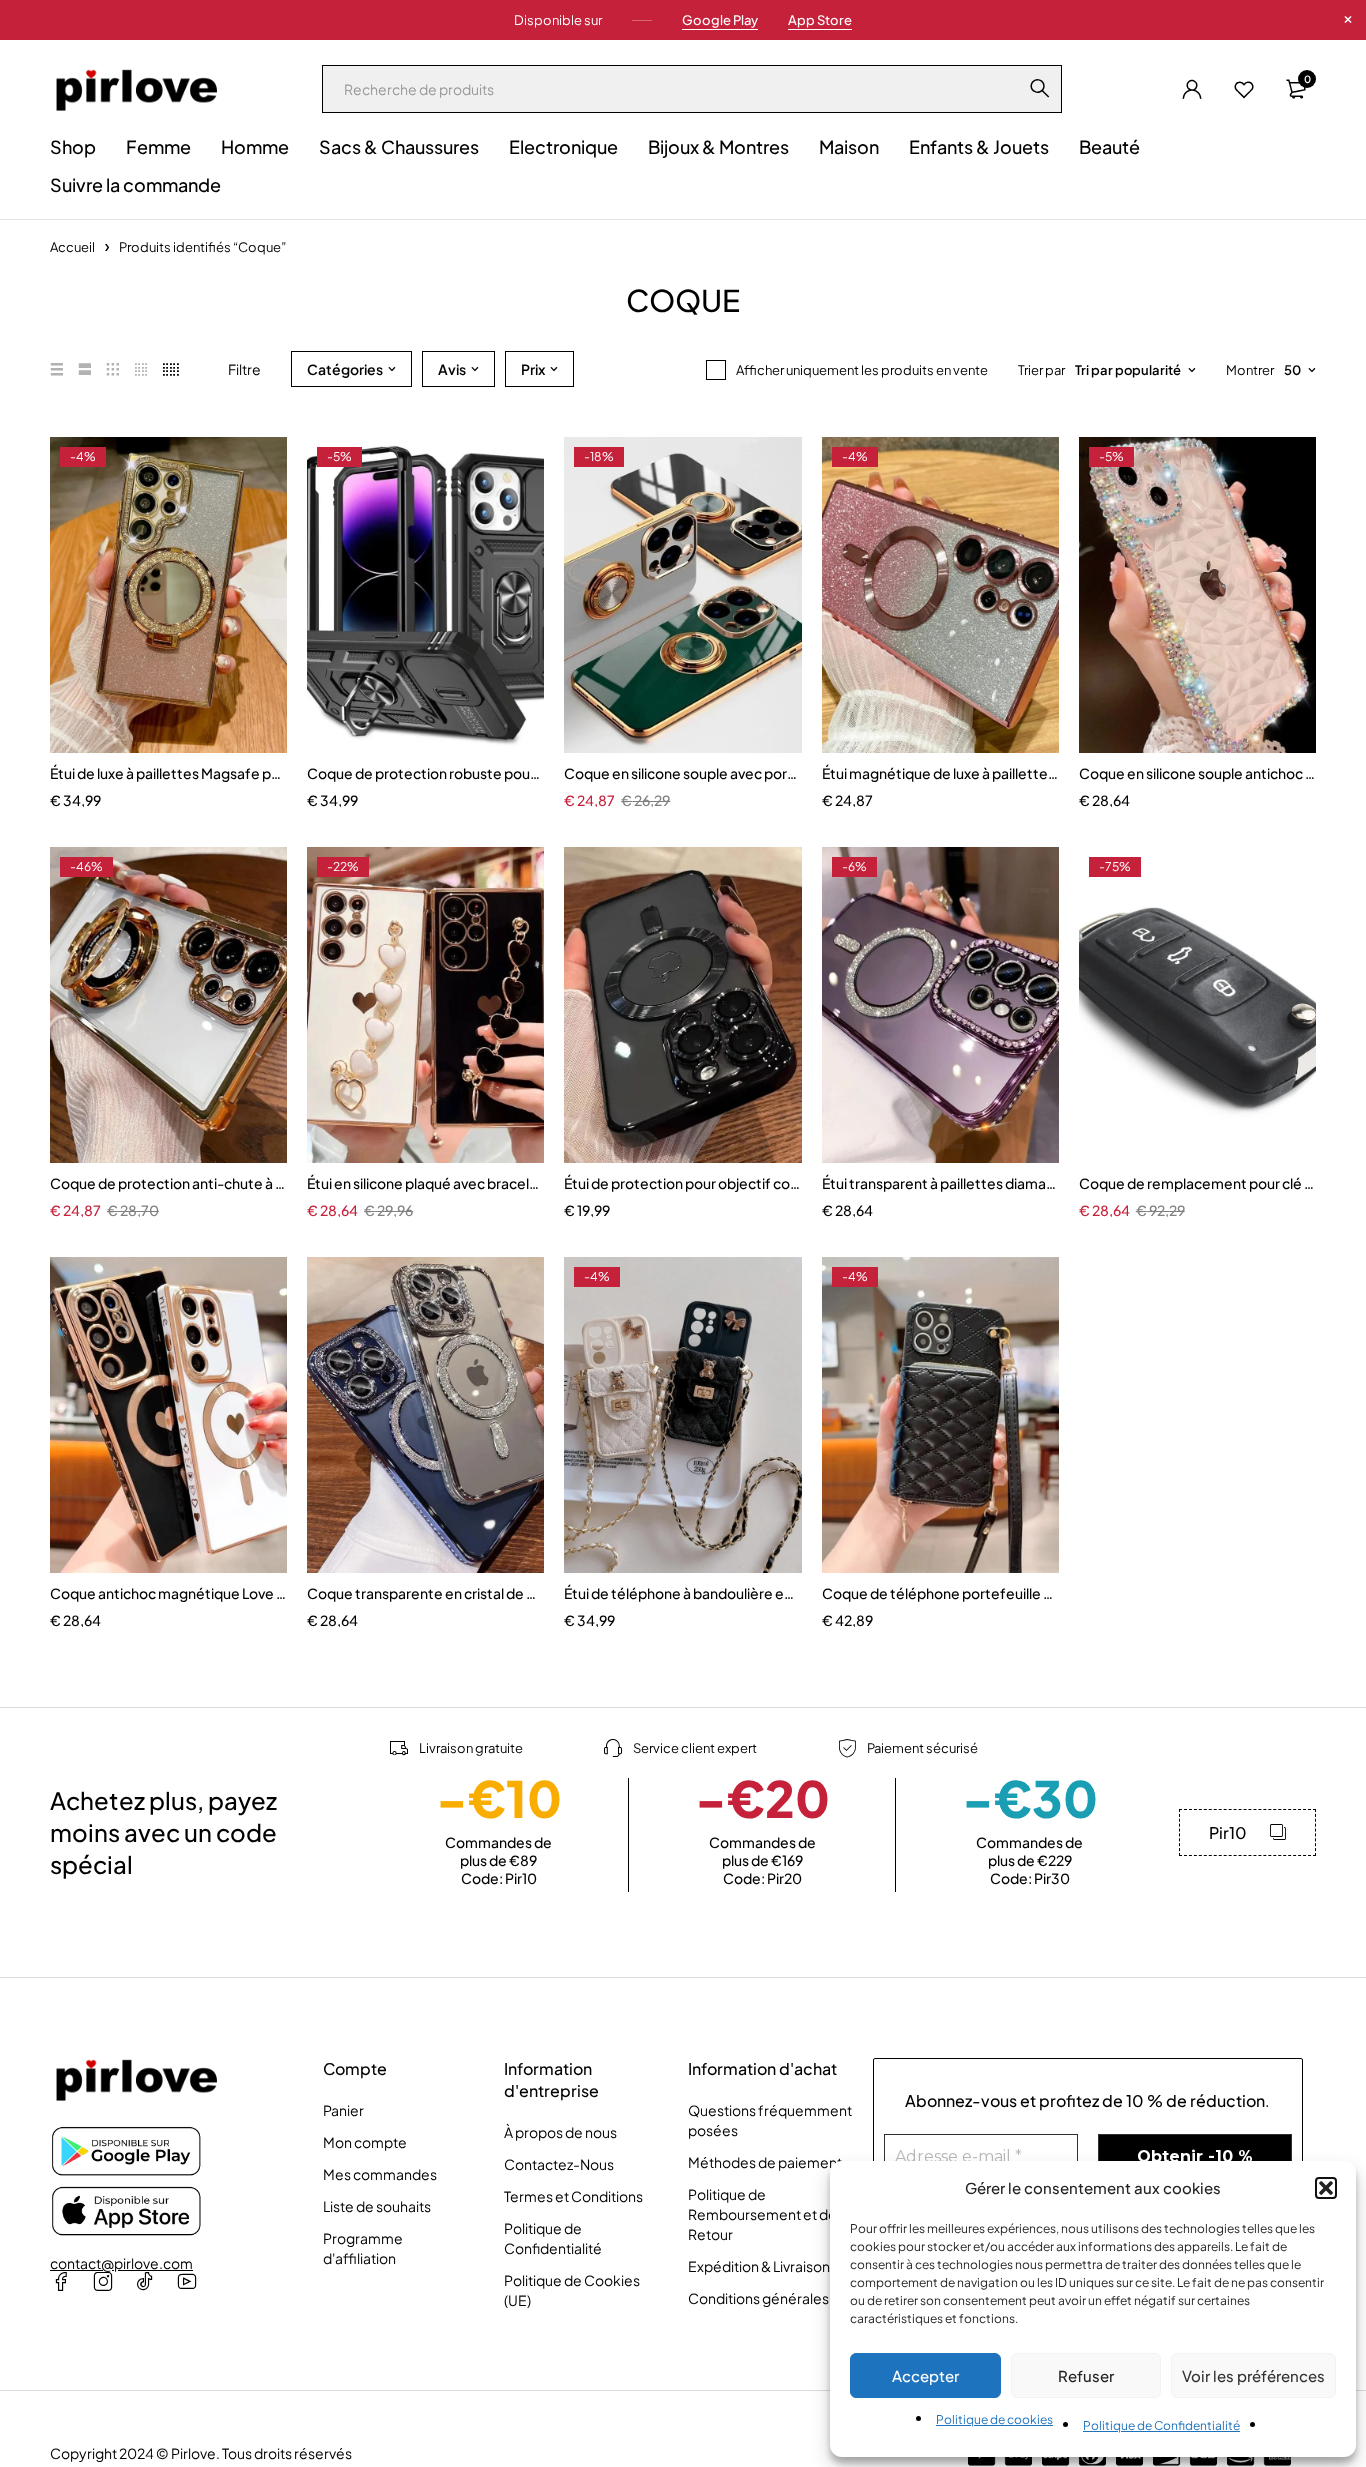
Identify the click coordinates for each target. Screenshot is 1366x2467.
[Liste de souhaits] (1244, 89)
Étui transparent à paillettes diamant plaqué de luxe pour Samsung (940, 1183)
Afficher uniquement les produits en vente (862, 370)
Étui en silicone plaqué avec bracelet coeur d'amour (425, 1183)
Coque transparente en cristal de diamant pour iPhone (425, 1593)
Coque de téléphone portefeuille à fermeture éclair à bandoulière (940, 1593)
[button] (1326, 2188)
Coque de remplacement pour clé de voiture (1197, 1183)
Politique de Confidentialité (1161, 2425)
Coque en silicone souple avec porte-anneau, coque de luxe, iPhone (682, 773)
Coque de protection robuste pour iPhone (425, 773)
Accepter (925, 2375)
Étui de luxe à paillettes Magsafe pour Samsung (168, 773)
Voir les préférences (1253, 2375)
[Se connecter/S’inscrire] (1192, 89)
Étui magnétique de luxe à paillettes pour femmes (940, 773)
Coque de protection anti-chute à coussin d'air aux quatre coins (168, 1183)
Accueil (72, 247)
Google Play (720, 20)
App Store (820, 20)
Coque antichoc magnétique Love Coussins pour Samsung (168, 1593)
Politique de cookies (994, 2419)
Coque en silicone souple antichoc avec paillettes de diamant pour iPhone (1197, 773)
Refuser (1086, 2375)
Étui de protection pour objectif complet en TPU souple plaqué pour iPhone (682, 1183)
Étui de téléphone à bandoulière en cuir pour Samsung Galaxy (682, 1593)
